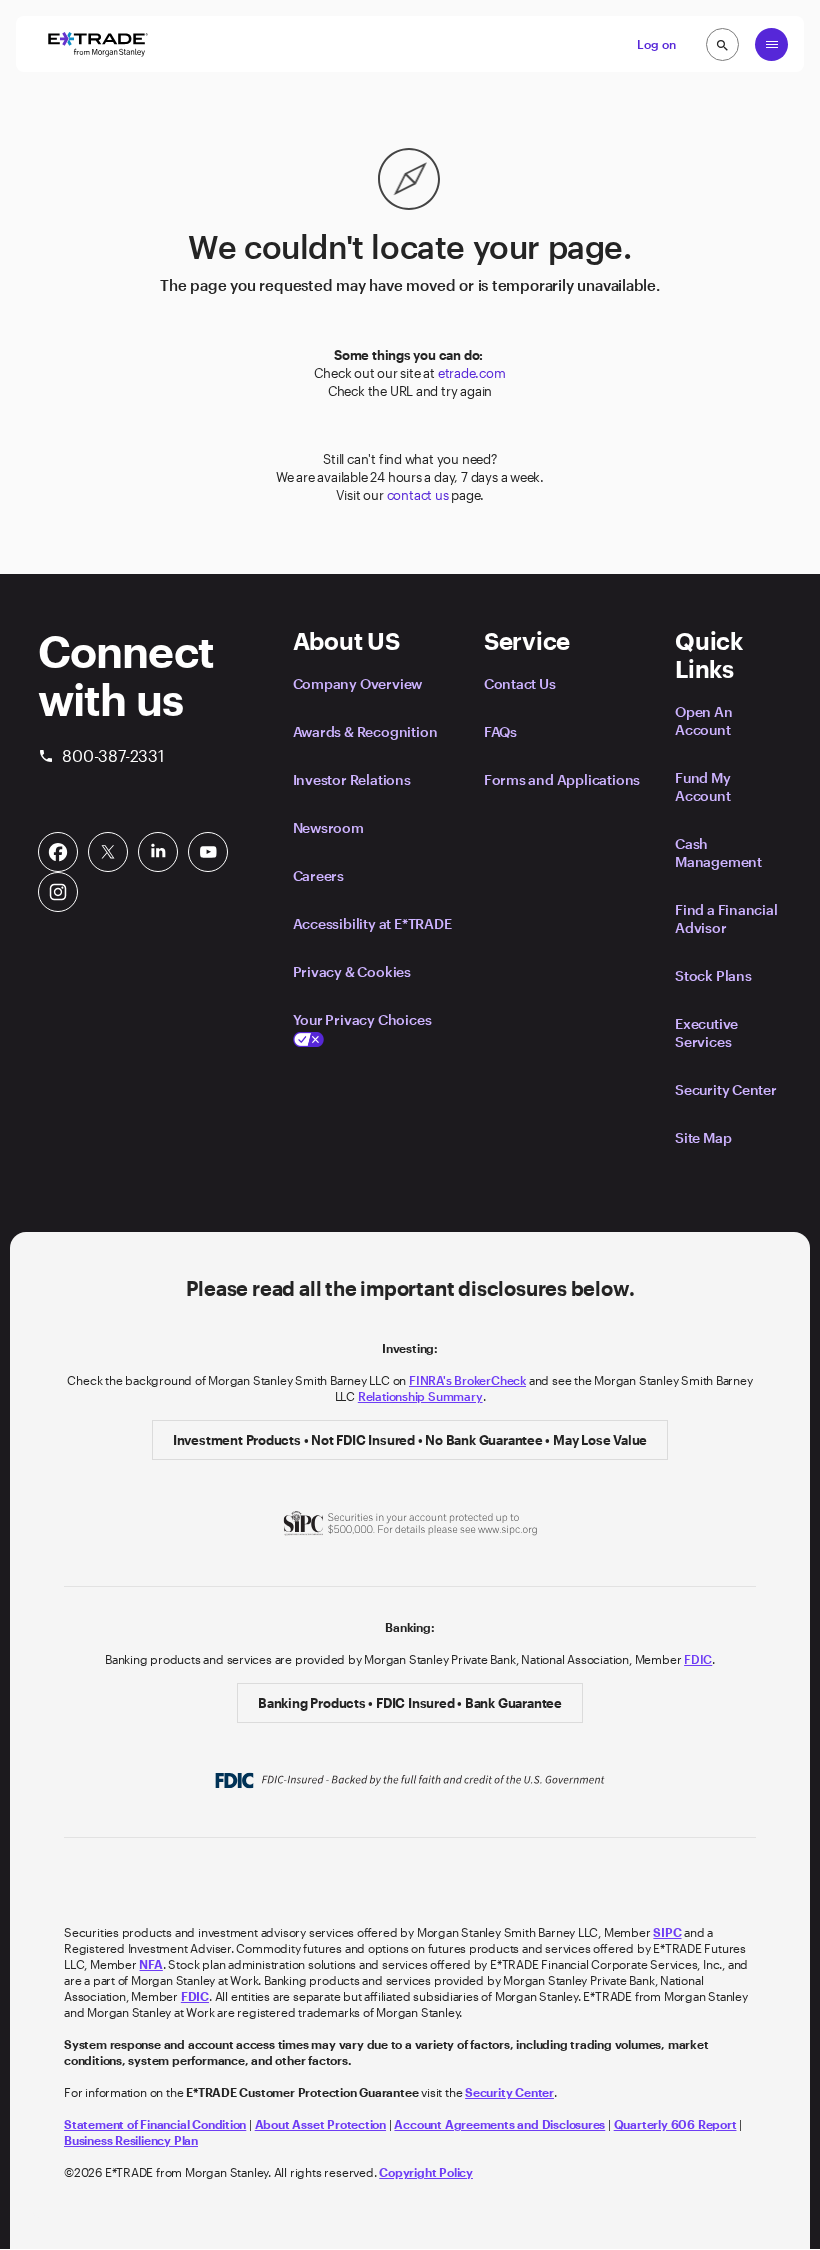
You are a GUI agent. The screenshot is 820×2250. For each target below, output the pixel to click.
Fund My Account (703, 786)
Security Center (726, 1089)
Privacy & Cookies (352, 971)
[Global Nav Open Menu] (771, 44)
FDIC (698, 1659)
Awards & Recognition (365, 731)
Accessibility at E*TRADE (372, 923)
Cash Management (718, 852)
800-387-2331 (101, 755)
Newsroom (328, 827)
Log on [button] (656, 44)
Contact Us (520, 683)
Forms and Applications (562, 779)
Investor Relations (352, 779)
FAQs (500, 731)
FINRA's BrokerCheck (467, 1380)
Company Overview (358, 683)
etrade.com (472, 373)
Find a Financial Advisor (726, 918)
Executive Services (706, 1032)
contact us (418, 495)
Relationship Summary (420, 1396)
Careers (319, 875)
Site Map (703, 1137)
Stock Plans (713, 975)
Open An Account (704, 720)
